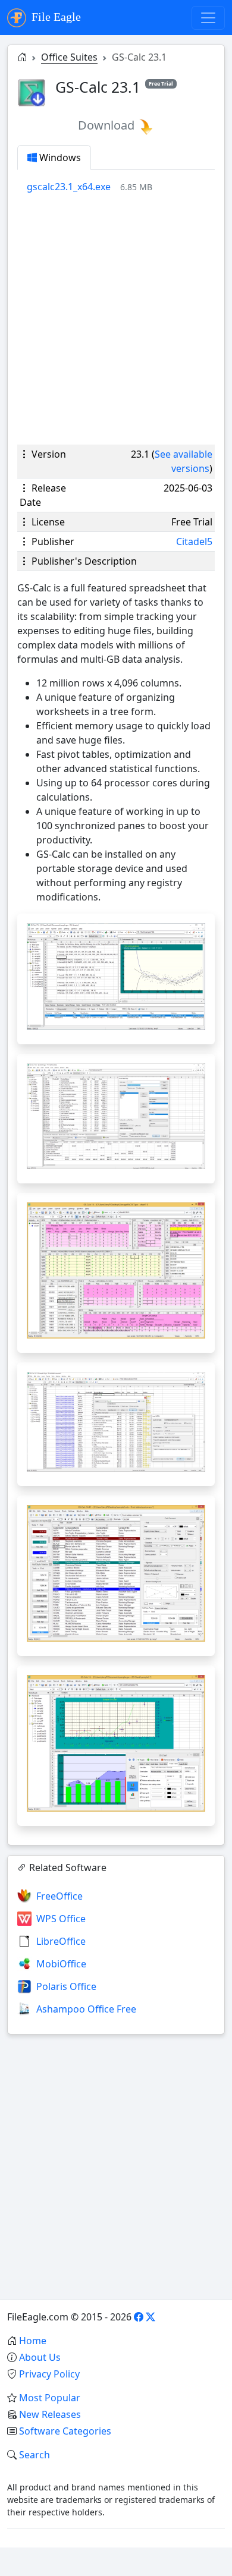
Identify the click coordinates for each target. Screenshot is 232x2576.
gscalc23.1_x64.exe (69, 187)
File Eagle (55, 17)
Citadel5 (194, 541)
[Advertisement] (116, 319)
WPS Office (61, 1919)
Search (35, 2455)
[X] (151, 2317)
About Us (40, 2357)
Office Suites (69, 57)
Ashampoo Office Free (86, 2009)
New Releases (50, 2414)
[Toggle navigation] (208, 18)
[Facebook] (139, 2317)
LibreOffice (61, 1941)
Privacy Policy (49, 2374)
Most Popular (50, 2398)
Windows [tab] (59, 158)
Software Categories (65, 2431)
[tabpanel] (121, 187)
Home (33, 2341)
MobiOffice (61, 1964)
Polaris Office (66, 1986)
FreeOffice (59, 1896)
